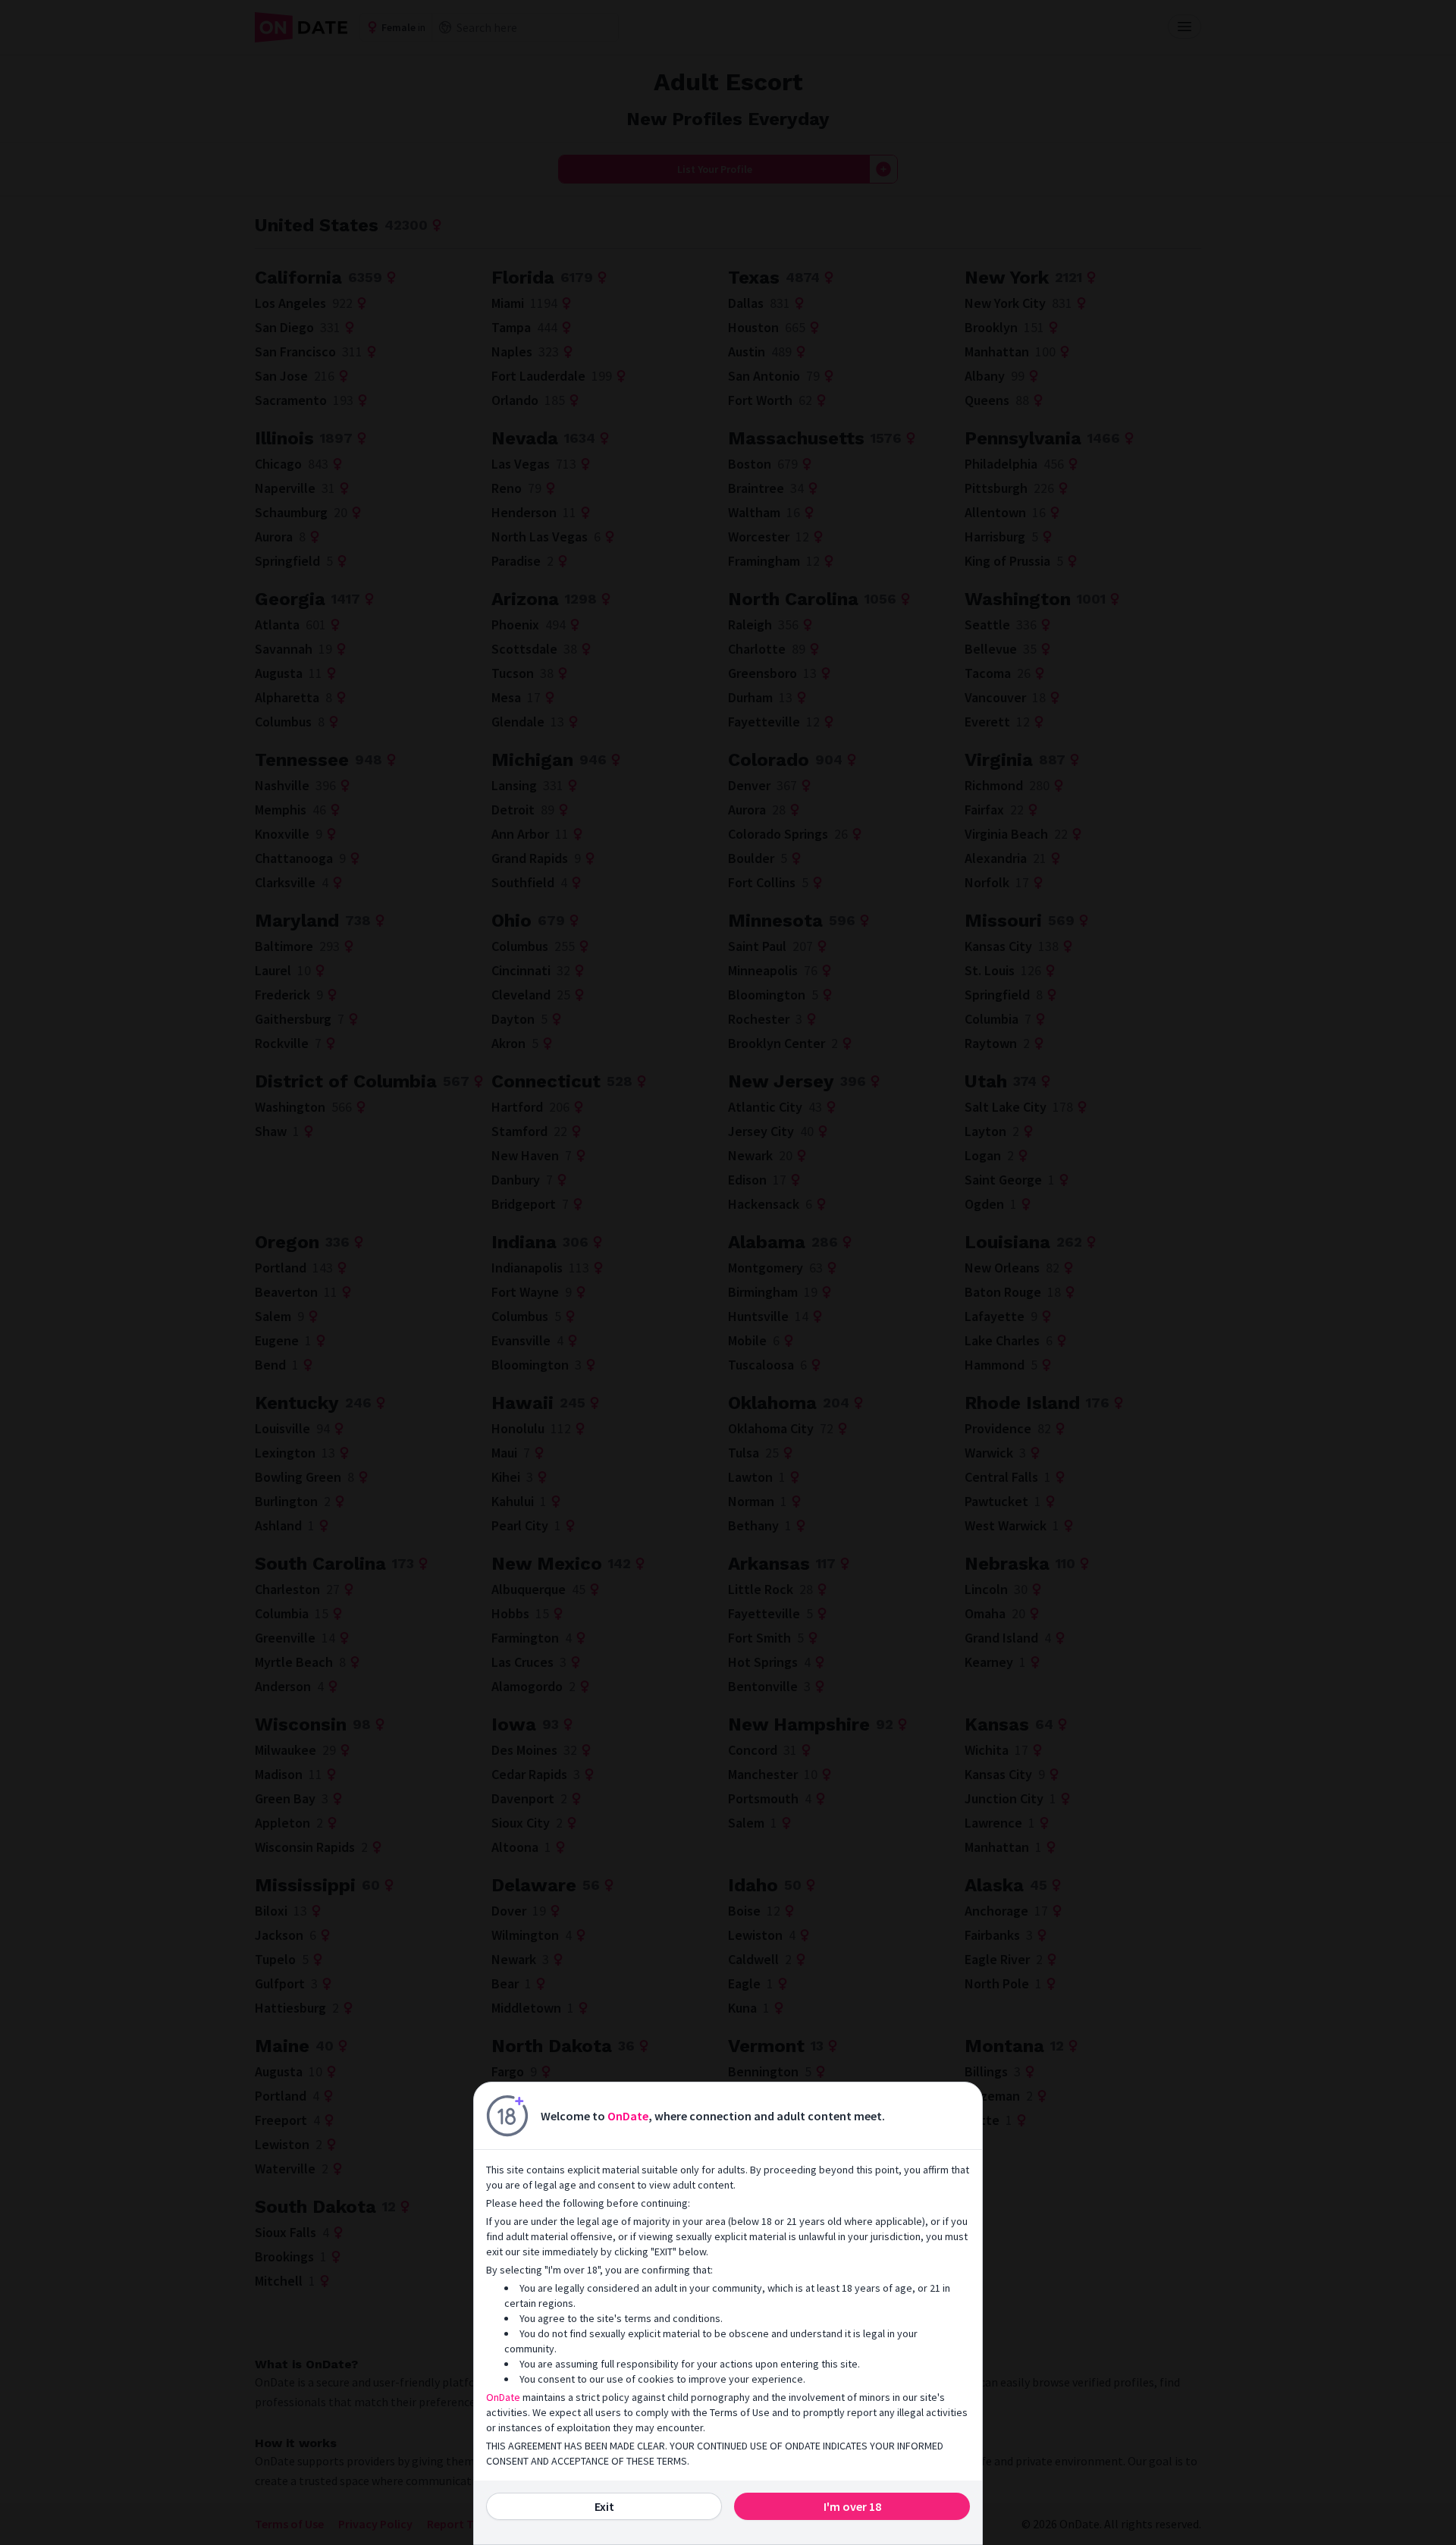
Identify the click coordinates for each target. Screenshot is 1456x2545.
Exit (604, 2506)
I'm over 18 (852, 2506)
